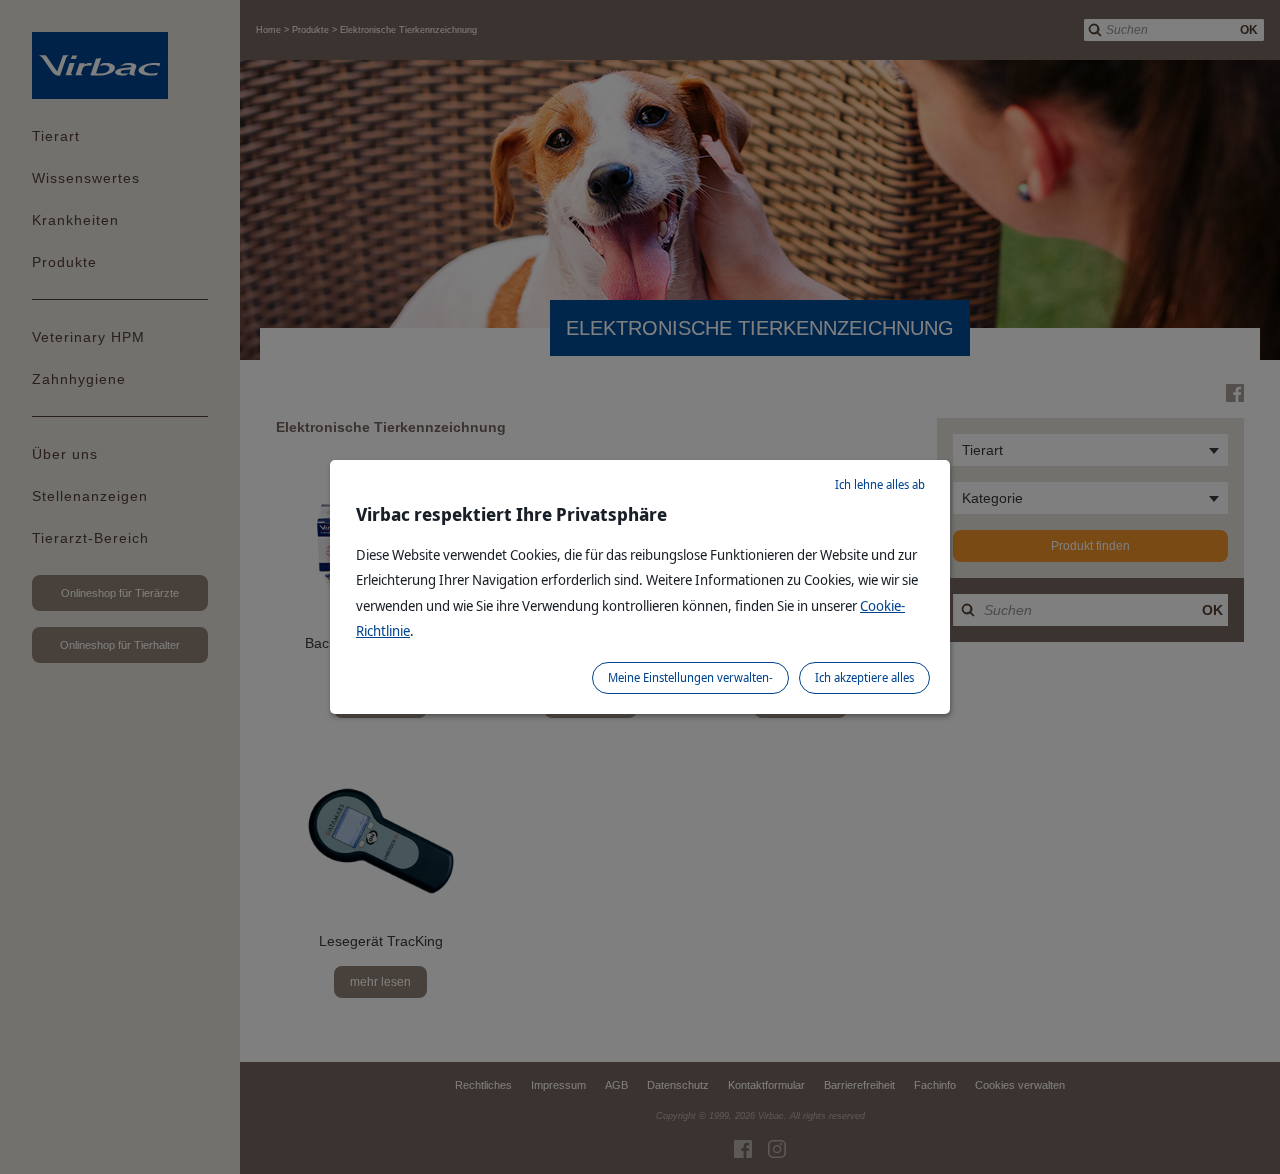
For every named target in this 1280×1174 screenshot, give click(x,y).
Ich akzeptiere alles (864, 677)
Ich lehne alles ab (880, 484)
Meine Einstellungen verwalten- (690, 677)
